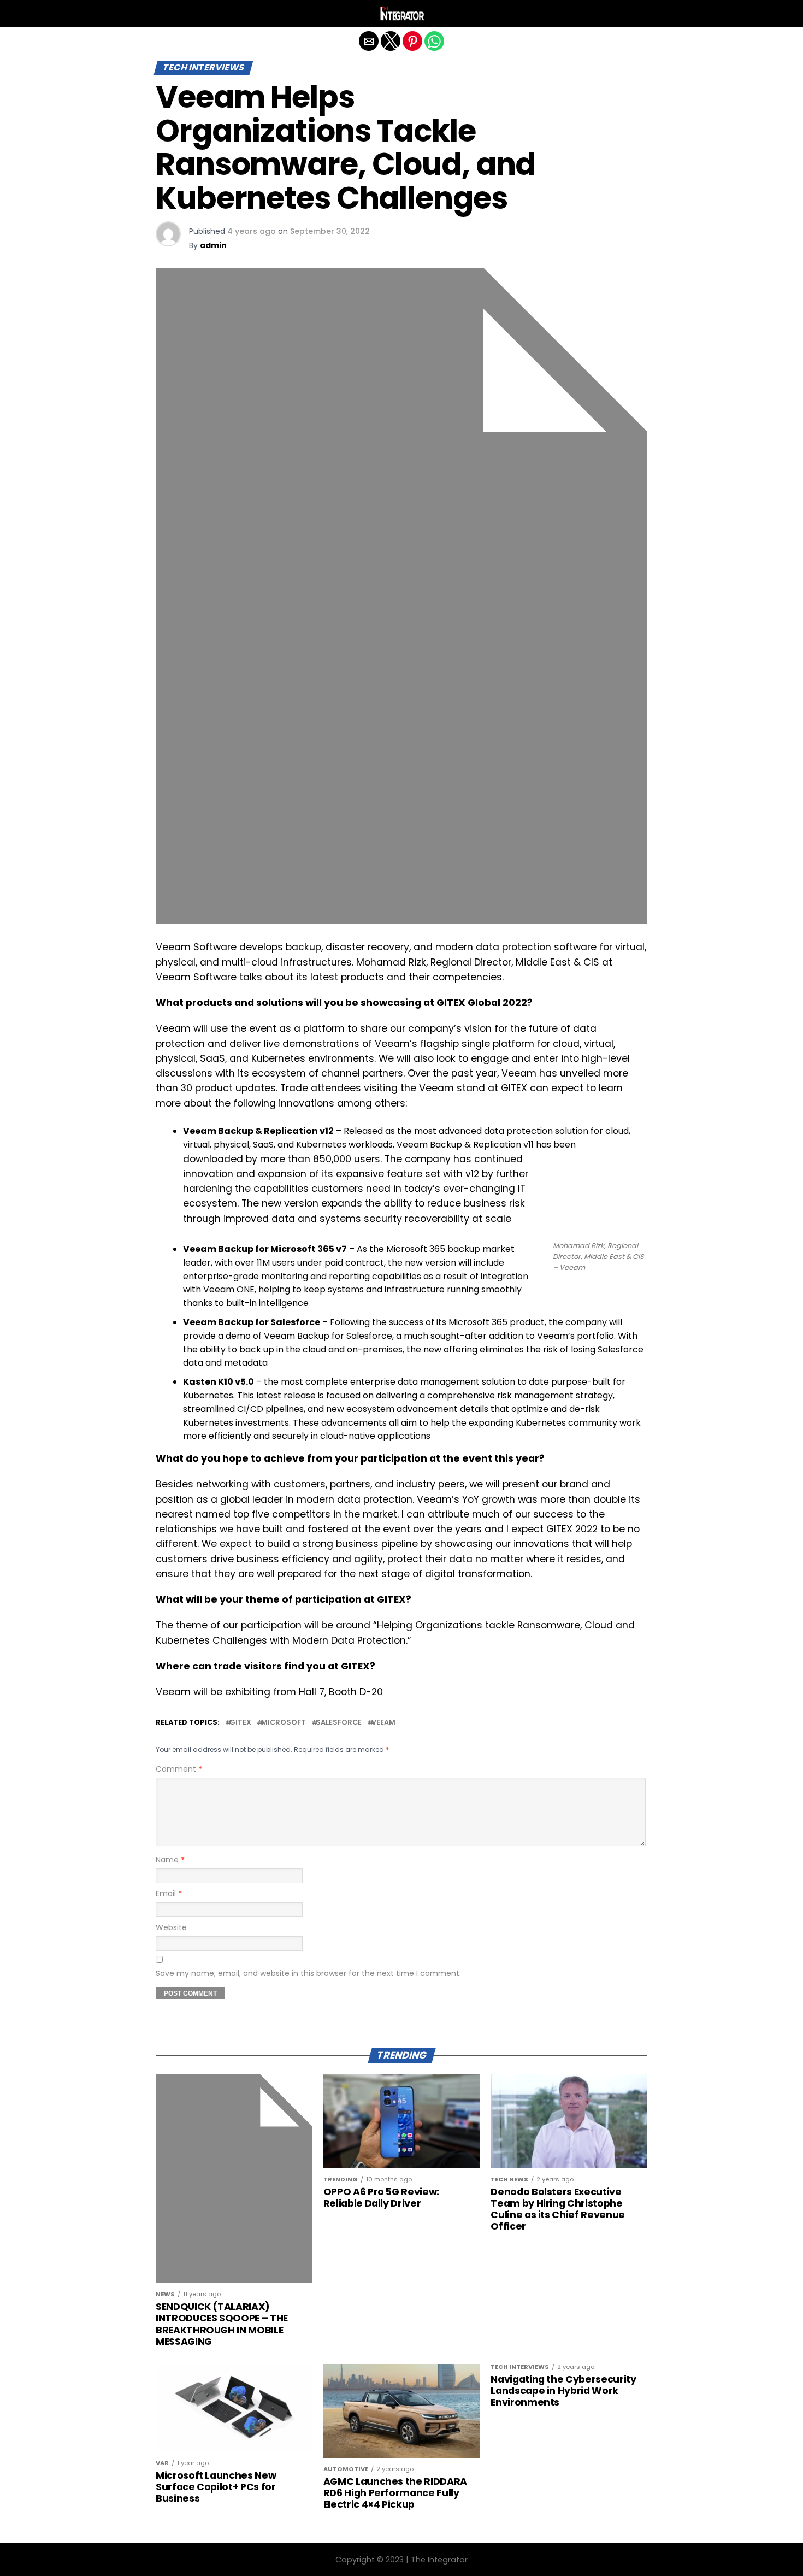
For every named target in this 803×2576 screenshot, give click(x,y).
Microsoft (284, 1723)
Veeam (383, 1723)
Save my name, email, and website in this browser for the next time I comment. (308, 1973)
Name (170, 1860)
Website (171, 1927)
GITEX (240, 1723)
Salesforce (339, 1723)
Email (169, 1893)
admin (213, 245)
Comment (179, 1769)
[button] (164, 14)
